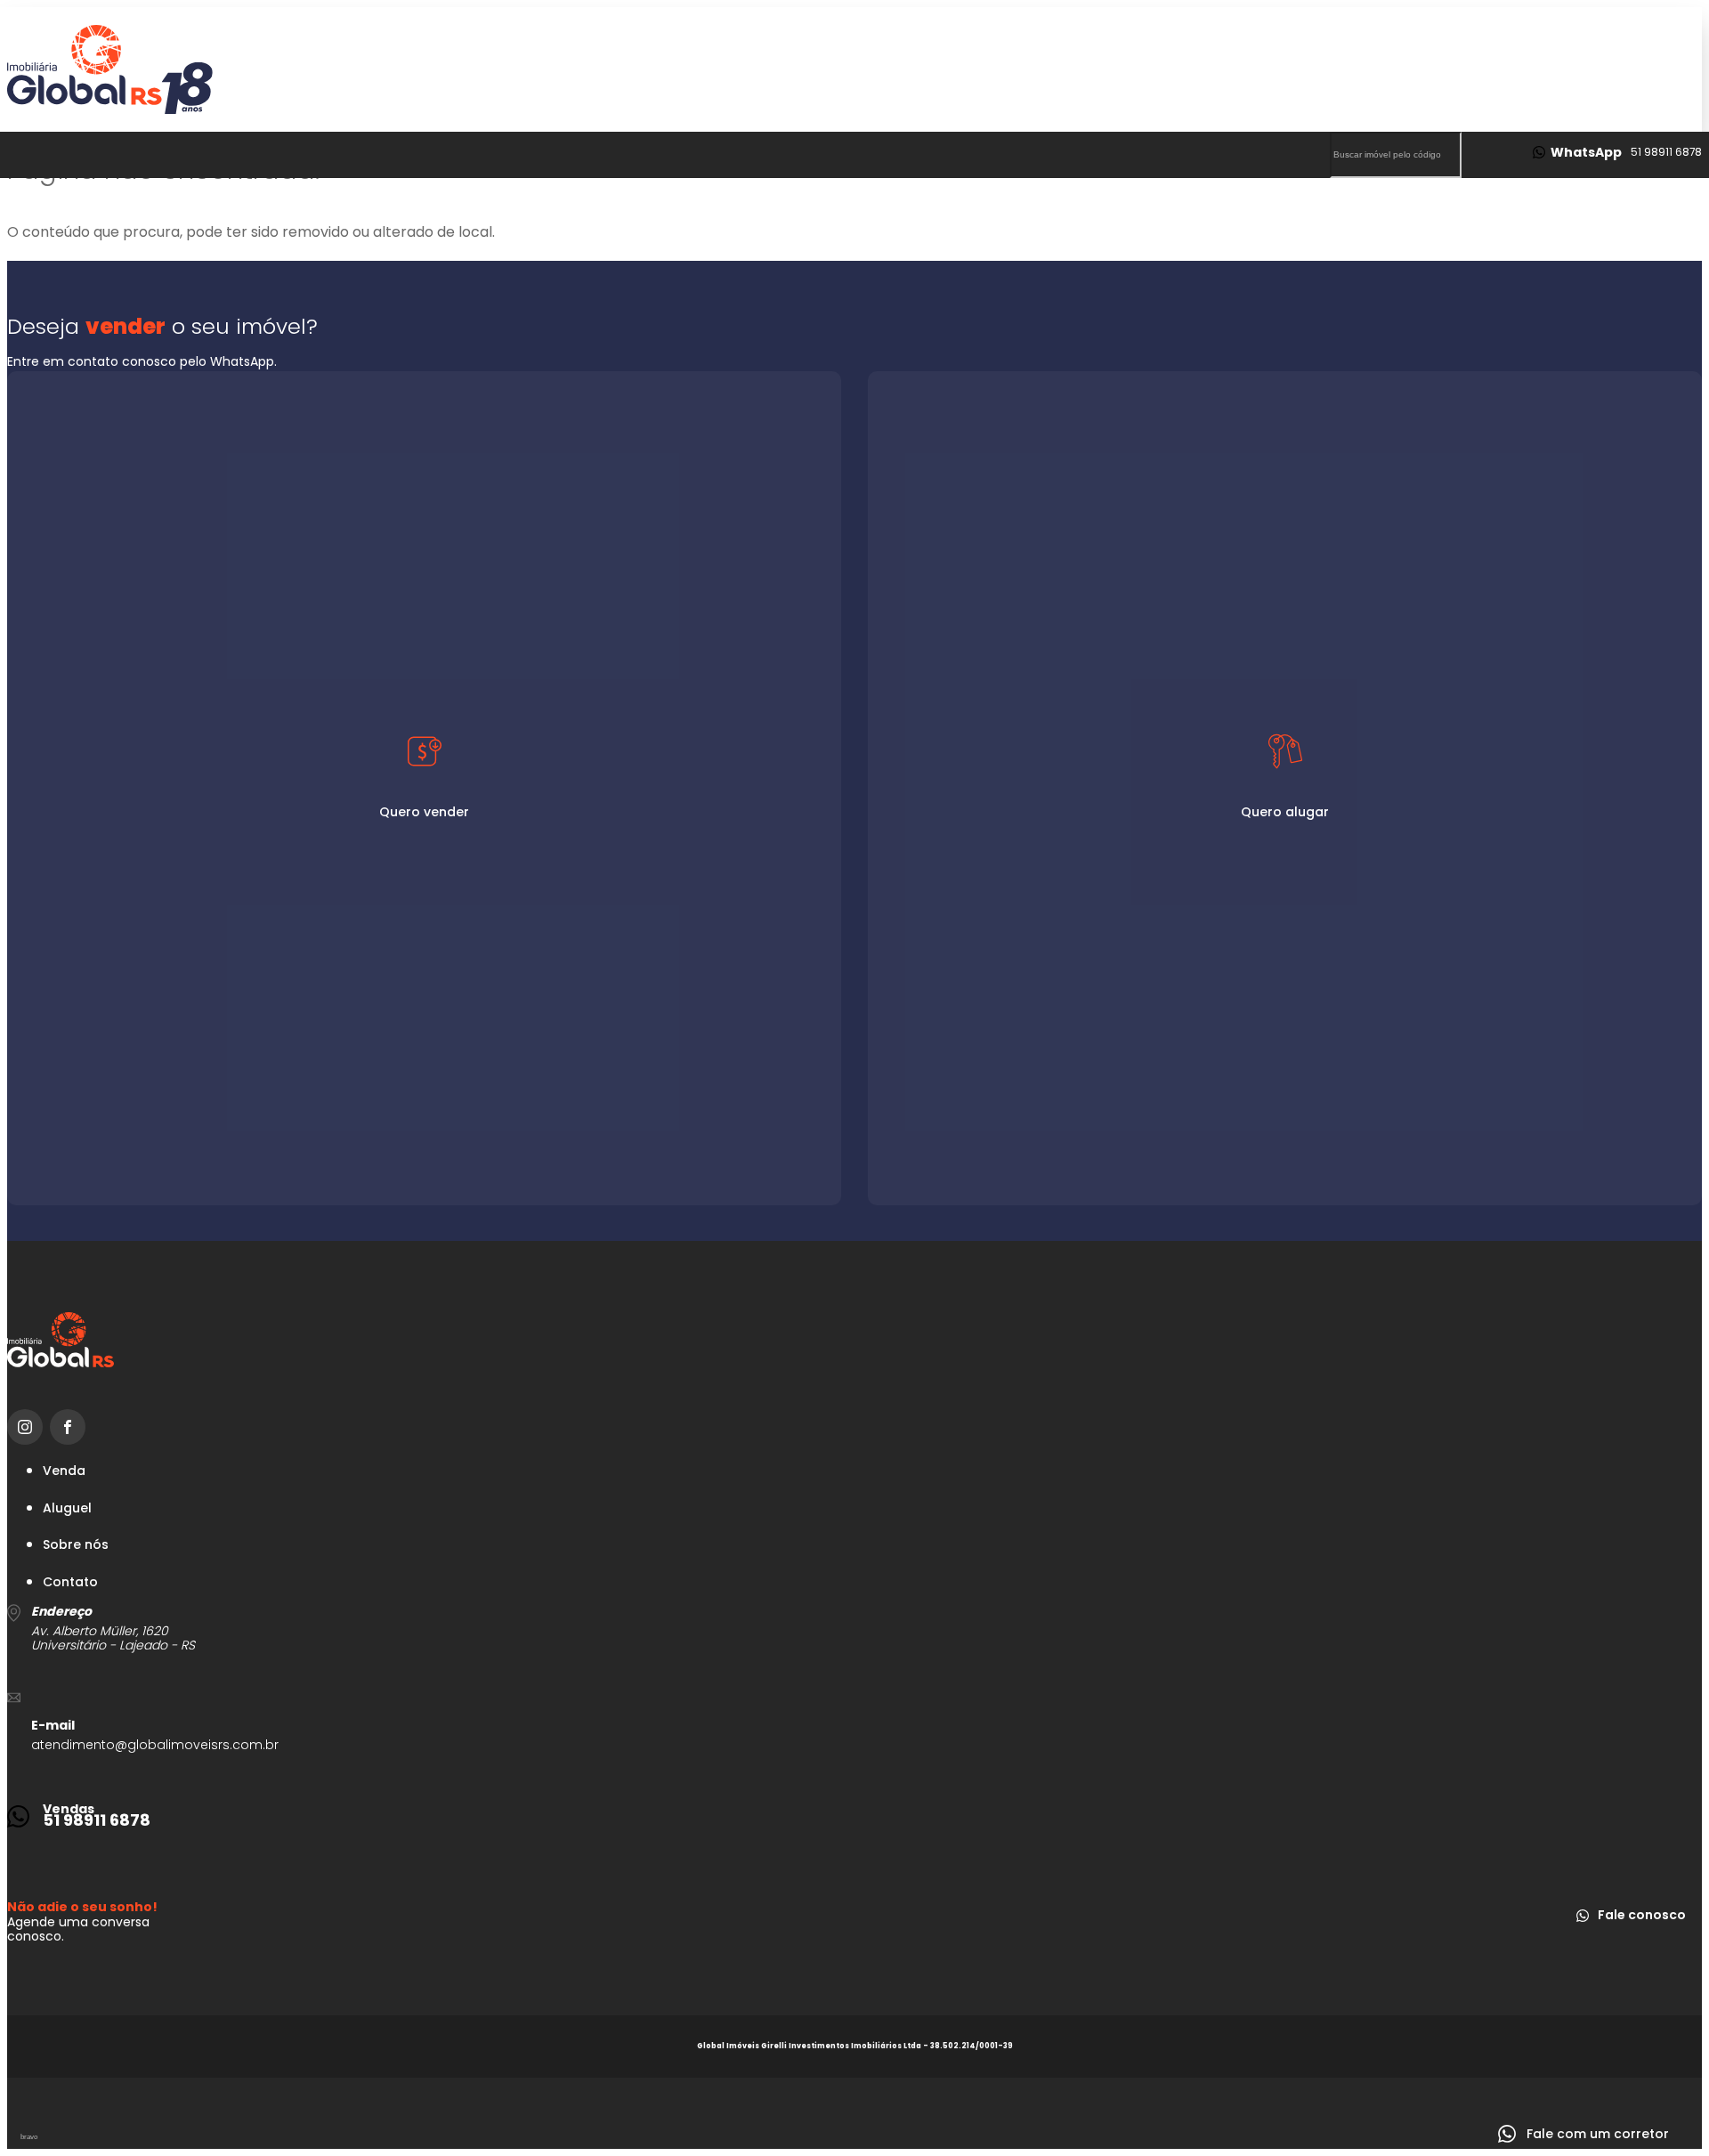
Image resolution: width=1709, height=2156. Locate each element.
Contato (1417, 220)
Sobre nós (1535, 220)
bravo (29, 2137)
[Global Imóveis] (854, 69)
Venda (64, 1471)
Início (1073, 220)
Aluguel (67, 1508)
